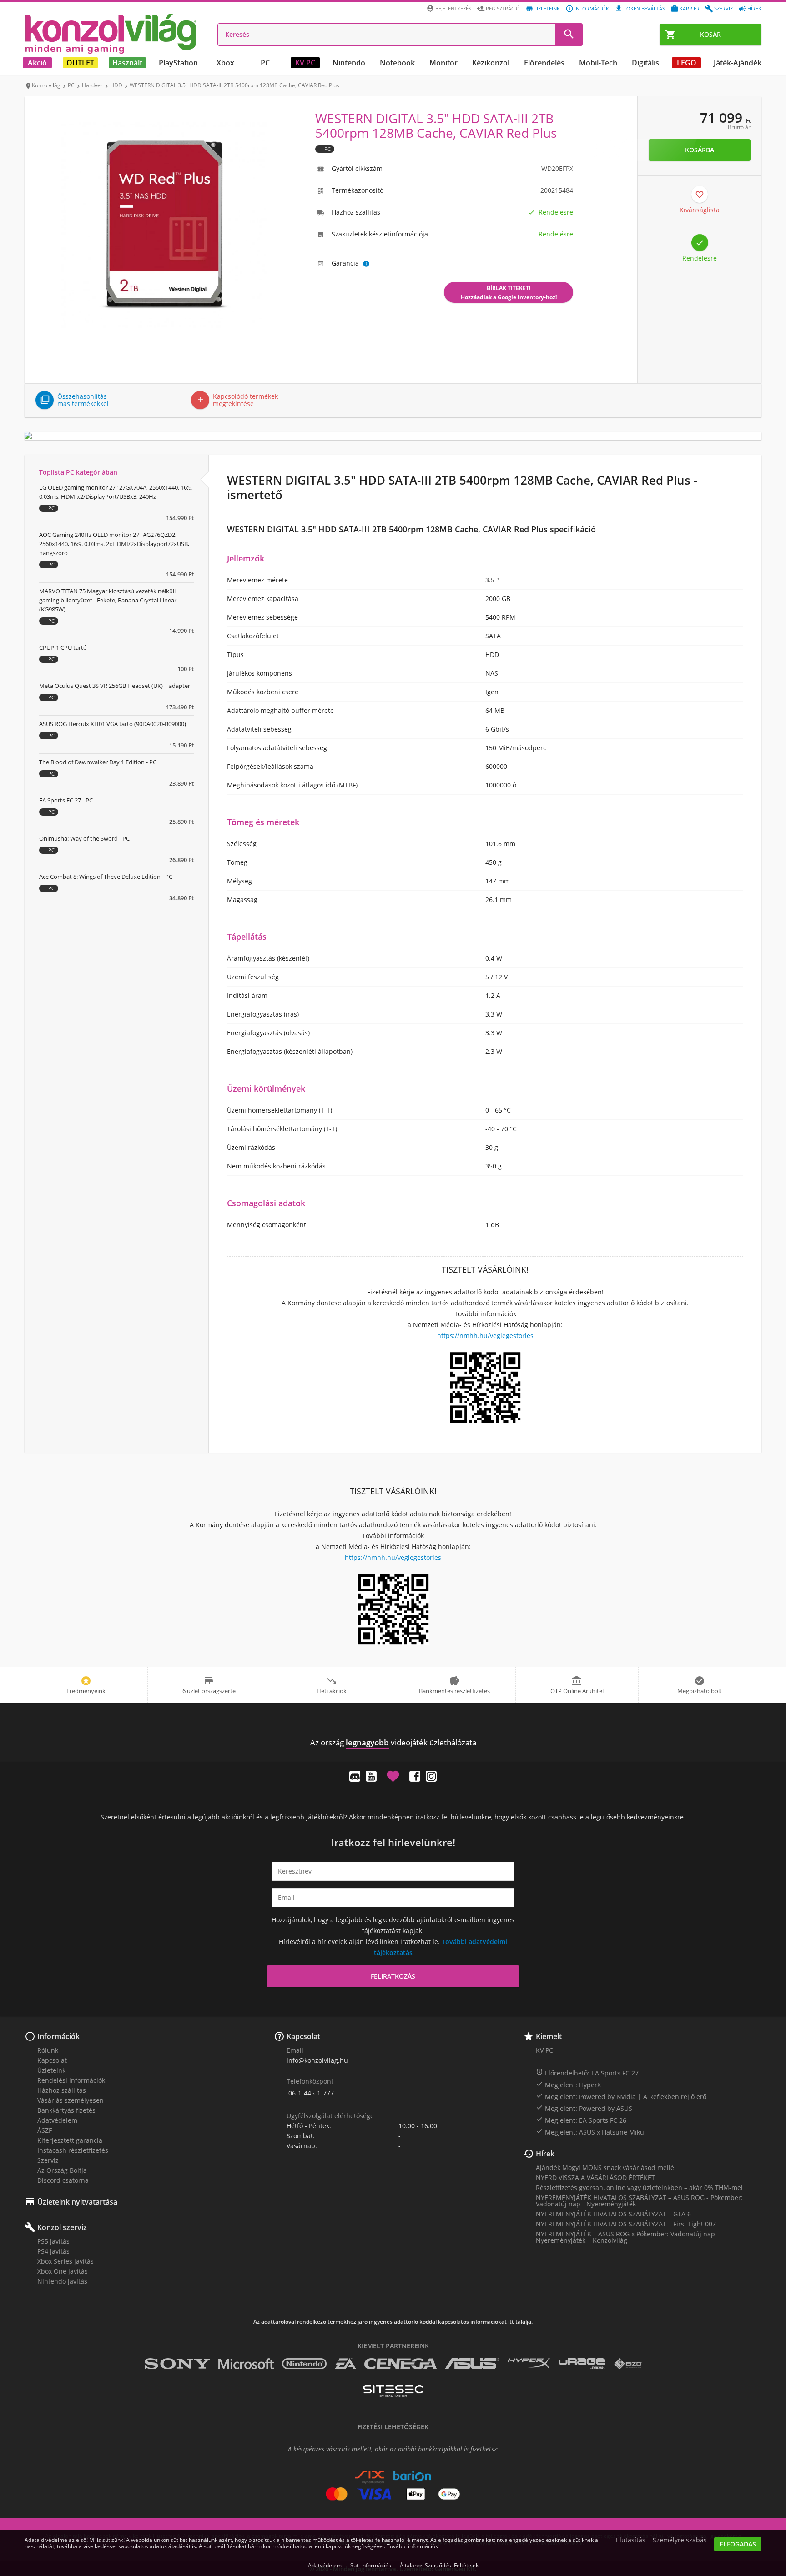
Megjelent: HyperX (568, 2085)
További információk (412, 2546)
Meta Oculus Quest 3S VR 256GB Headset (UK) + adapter (115, 686)
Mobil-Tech (598, 63)
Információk (592, 8)
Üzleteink (547, 8)
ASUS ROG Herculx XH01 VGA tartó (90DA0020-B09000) (113, 724)
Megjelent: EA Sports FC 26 (581, 2120)
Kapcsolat (52, 2060)
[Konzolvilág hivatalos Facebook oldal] (415, 1776)
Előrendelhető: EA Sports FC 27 (587, 2073)
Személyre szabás (680, 2540)
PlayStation (178, 63)
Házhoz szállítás (62, 2090)
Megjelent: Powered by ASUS (584, 2108)
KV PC (305, 63)
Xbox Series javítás (65, 2261)
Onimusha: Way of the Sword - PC (84, 838)
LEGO (687, 63)
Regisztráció (503, 8)
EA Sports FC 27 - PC (66, 800)
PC (265, 63)
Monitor (443, 63)
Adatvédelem (57, 2120)
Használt (127, 63)
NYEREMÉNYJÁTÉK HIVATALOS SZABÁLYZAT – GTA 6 (613, 2214)
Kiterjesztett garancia (70, 2140)
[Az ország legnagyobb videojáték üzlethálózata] (111, 34)
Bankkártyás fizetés (66, 2110)
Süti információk (371, 2565)
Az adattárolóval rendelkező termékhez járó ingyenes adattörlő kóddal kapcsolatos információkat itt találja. (393, 2322)
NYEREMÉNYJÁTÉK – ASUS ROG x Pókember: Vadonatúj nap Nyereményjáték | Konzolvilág (625, 2237)
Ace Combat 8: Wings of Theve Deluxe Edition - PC (106, 877)
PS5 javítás (53, 2241)
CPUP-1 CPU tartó (63, 647)
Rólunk (48, 2050)
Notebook (397, 63)
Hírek (754, 8)
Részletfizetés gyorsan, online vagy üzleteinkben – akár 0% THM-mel (639, 2188)
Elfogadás (738, 2544)
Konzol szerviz (62, 2227)
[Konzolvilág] (393, 1726)
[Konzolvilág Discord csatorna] (355, 1776)
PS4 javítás (53, 2251)
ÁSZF (45, 2130)
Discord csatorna (63, 2180)
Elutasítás (631, 2540)
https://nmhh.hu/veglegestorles (485, 1336)
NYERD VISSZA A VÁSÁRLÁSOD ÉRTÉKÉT (595, 2178)
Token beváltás (644, 8)
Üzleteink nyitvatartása (77, 2202)
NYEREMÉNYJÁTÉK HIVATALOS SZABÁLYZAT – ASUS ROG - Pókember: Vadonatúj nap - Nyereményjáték (639, 2201)
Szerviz (723, 8)
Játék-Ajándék (738, 63)
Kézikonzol (491, 63)
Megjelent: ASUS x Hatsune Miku (590, 2132)
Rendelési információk (71, 2080)
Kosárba (700, 150)
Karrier (690, 8)
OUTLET (80, 63)
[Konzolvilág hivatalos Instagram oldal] (431, 1776)
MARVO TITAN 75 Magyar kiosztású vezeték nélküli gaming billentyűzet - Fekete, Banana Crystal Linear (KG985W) (108, 600)
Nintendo (349, 63)
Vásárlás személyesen (71, 2100)
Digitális (645, 63)
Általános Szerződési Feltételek (439, 2565)
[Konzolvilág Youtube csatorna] (371, 1776)
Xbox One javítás (63, 2271)
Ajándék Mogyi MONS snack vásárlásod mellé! (606, 2168)
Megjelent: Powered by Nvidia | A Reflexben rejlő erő (621, 2096)
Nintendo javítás (62, 2281)
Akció (37, 63)
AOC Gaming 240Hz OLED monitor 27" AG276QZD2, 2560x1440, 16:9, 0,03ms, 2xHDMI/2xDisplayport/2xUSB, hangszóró (114, 544)
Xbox (225, 63)
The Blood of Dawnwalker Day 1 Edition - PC (98, 762)
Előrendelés (544, 63)
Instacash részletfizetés (73, 2150)
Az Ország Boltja (62, 2170)
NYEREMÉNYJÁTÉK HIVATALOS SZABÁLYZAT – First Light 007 (626, 2224)
